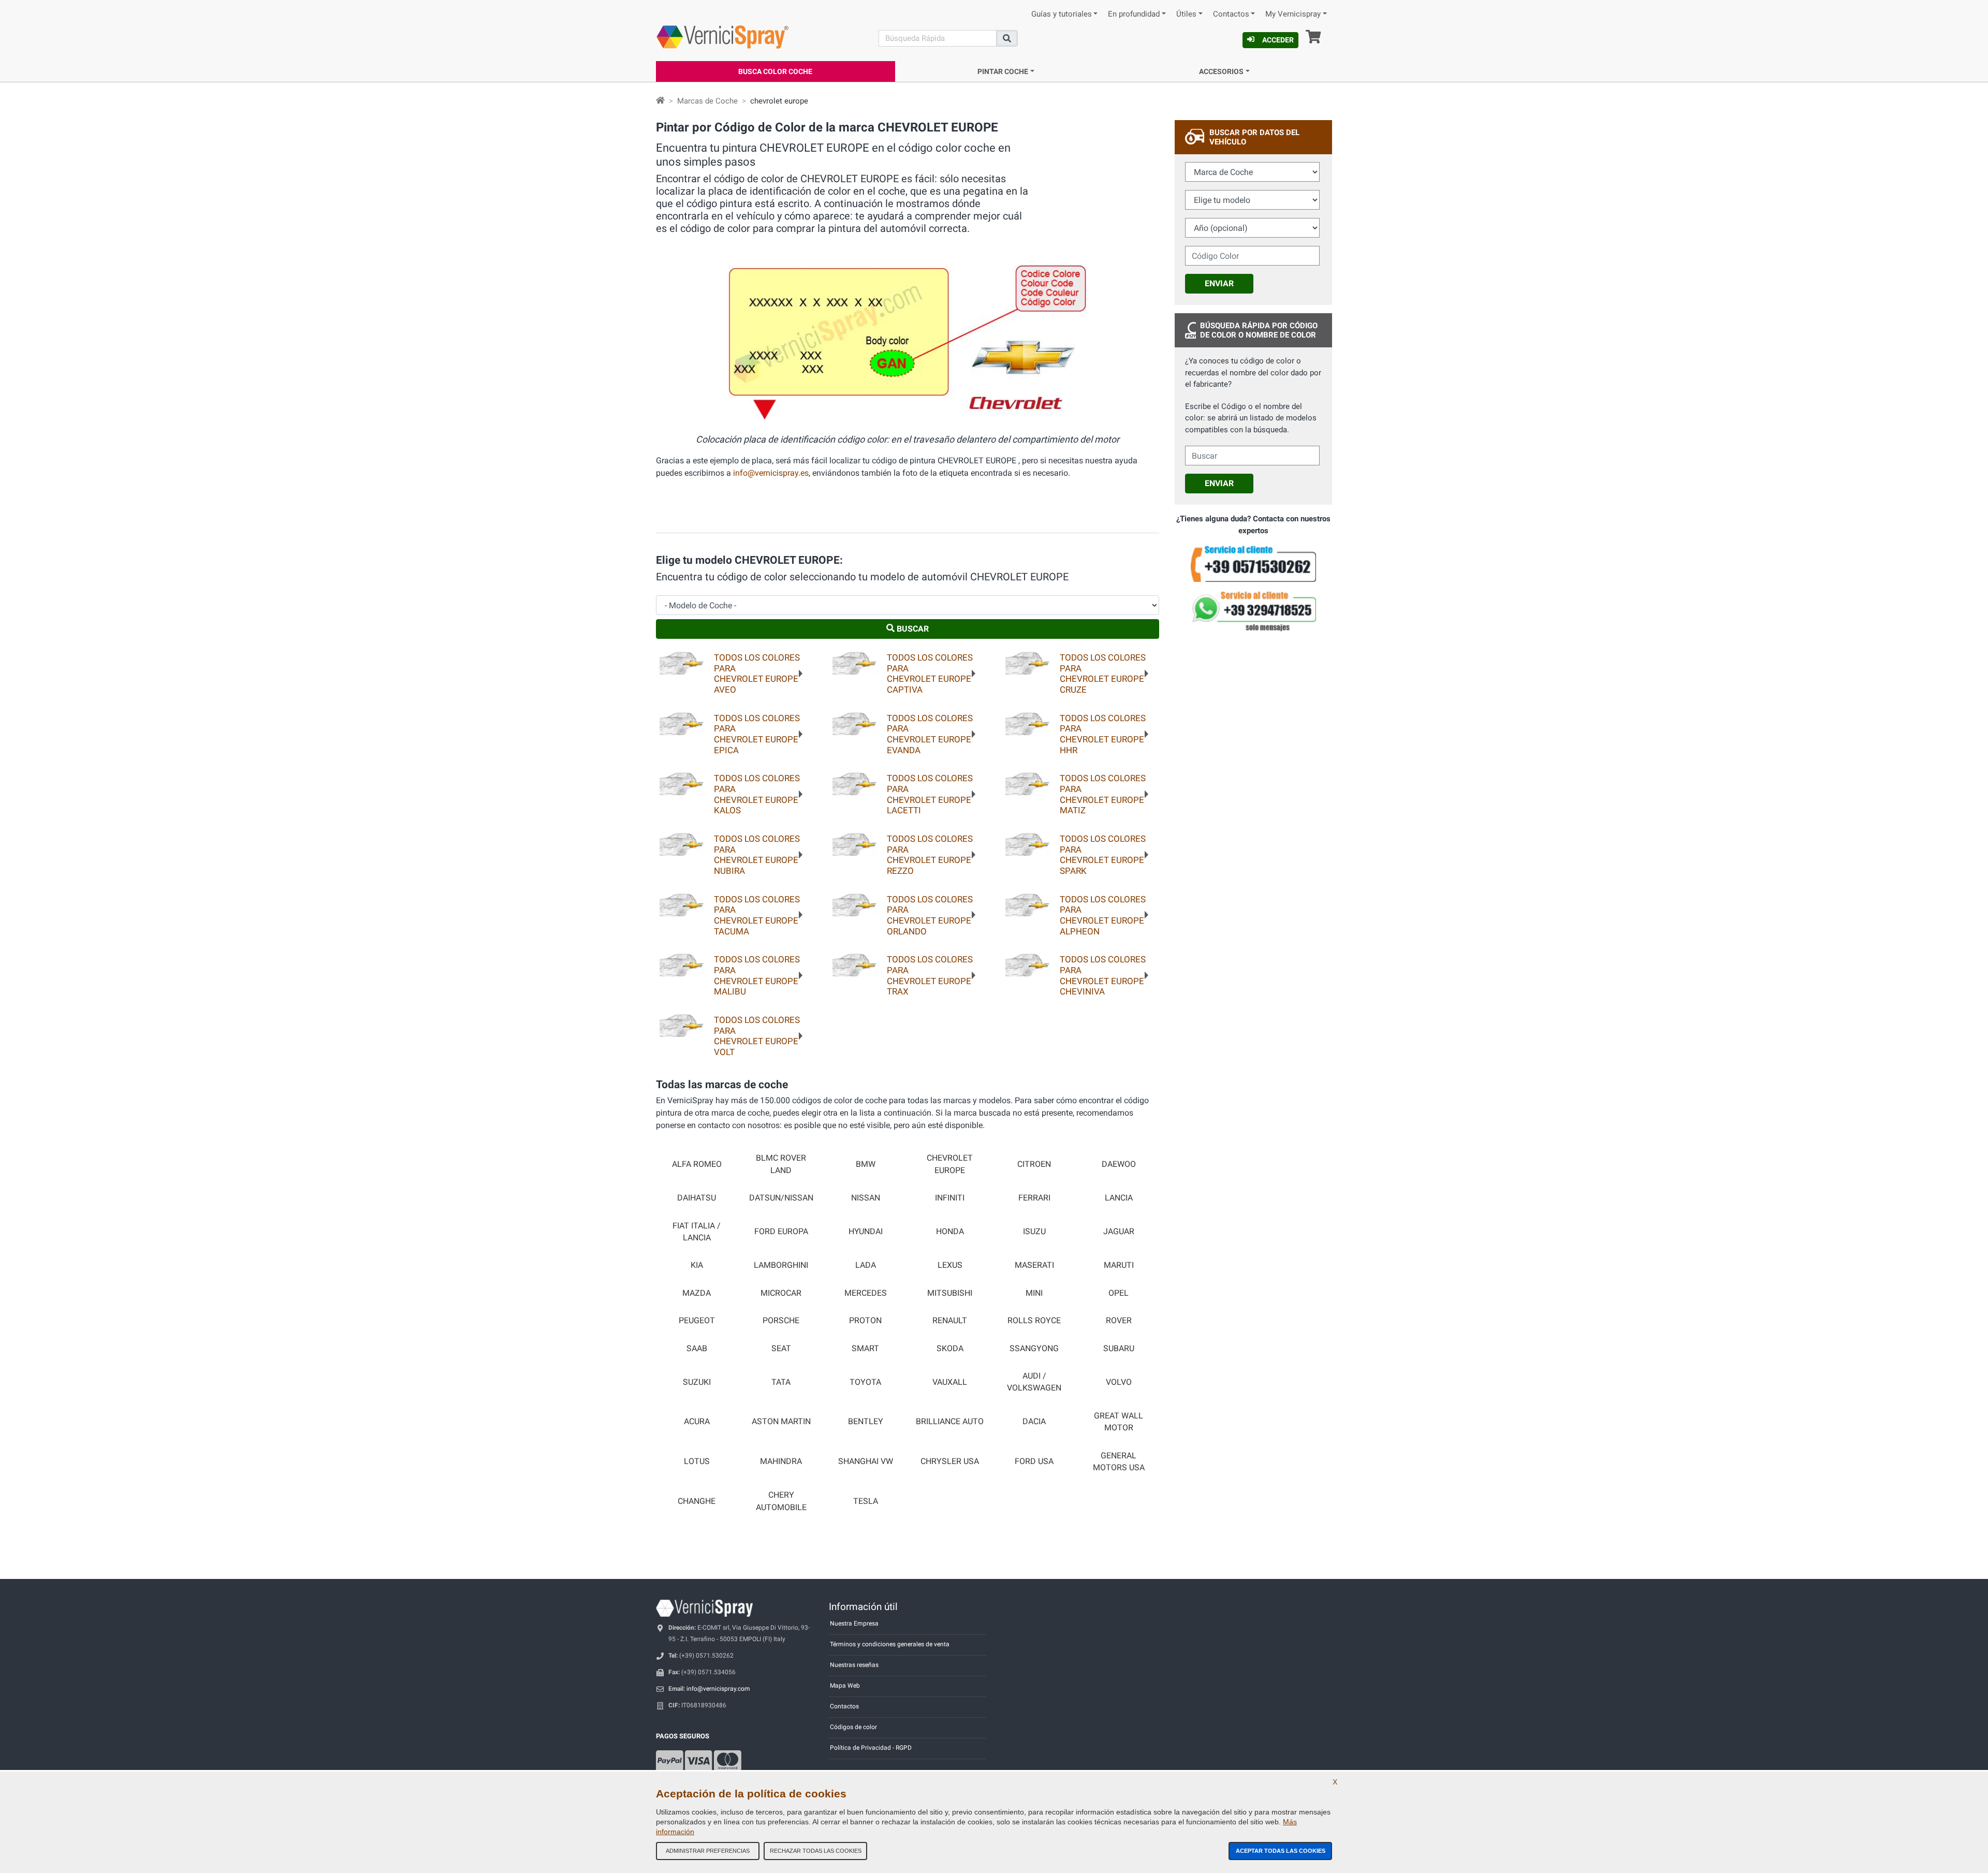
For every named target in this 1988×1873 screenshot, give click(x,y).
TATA (781, 1382)
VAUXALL (950, 1382)
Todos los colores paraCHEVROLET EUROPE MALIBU (757, 975)
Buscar (912, 629)
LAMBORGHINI (781, 1265)
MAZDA (697, 1293)
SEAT (781, 1349)
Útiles (1186, 14)
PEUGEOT (697, 1321)
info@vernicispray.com (718, 1689)
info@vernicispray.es (771, 473)
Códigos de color (853, 1727)
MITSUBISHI (950, 1293)
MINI (1034, 1293)
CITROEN (1034, 1164)
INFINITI (950, 1198)
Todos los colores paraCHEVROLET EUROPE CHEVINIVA (1103, 975)
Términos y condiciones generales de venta (890, 1644)
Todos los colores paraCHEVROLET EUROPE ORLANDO (930, 915)
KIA (697, 1265)
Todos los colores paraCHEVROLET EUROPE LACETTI (930, 794)
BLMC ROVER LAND (781, 1164)
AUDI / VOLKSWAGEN (1034, 1382)
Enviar (1219, 283)
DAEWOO (1119, 1164)
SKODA (950, 1349)
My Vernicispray (1293, 14)
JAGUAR (1119, 1232)
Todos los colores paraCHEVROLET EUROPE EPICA (757, 734)
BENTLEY (866, 1422)
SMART (865, 1349)
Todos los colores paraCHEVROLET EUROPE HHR (1103, 734)
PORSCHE (781, 1321)
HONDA (950, 1232)
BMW (866, 1164)
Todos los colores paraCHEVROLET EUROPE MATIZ (1103, 794)
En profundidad (1134, 14)
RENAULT (950, 1321)
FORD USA (1034, 1461)
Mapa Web (845, 1686)
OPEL (1119, 1293)
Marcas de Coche (707, 101)
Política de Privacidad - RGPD (871, 1748)
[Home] (660, 101)
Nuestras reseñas (854, 1665)
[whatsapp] (1253, 611)
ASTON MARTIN (781, 1422)
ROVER (1119, 1321)
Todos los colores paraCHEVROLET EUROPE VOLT (757, 1036)
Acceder (1278, 40)
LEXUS (950, 1265)
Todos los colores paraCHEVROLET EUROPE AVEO (757, 674)
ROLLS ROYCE (1034, 1321)
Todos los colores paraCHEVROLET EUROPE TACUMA (757, 915)
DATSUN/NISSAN (781, 1198)
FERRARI (1034, 1198)
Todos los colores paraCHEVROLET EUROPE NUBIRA (757, 855)
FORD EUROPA (781, 1232)
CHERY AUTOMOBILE (781, 1501)
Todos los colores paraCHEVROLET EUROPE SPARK (1103, 855)
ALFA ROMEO (697, 1164)
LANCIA (1119, 1198)
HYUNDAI (866, 1232)
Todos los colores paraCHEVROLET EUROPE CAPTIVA (930, 674)
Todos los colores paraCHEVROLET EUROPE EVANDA (930, 734)
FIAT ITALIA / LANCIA (697, 1232)
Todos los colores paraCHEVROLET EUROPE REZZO (930, 855)
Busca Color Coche (775, 71)
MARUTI (1119, 1265)
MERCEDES (866, 1293)
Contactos (1231, 14)
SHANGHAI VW (866, 1461)
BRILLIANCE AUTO (950, 1422)
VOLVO (1119, 1382)
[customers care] (1253, 564)
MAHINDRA (781, 1461)
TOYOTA (865, 1382)
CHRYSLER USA (950, 1461)
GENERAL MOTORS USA (1119, 1462)
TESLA (866, 1501)
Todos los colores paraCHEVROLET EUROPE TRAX (930, 975)
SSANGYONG (1034, 1349)
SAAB (697, 1349)
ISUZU (1034, 1232)
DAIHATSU (697, 1198)
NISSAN (866, 1198)
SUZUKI (697, 1382)
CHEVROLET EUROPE (950, 1164)
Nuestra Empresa (854, 1623)
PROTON (865, 1321)
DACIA (1034, 1422)
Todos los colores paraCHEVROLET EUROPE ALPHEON (1103, 915)
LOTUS (697, 1461)
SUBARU (1119, 1349)
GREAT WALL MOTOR (1119, 1422)
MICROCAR (781, 1293)
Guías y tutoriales (1062, 14)
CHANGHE (697, 1501)
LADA (866, 1265)
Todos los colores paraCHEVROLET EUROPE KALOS (757, 794)
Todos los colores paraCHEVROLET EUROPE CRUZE (1103, 674)
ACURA (697, 1422)
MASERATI (1034, 1265)
